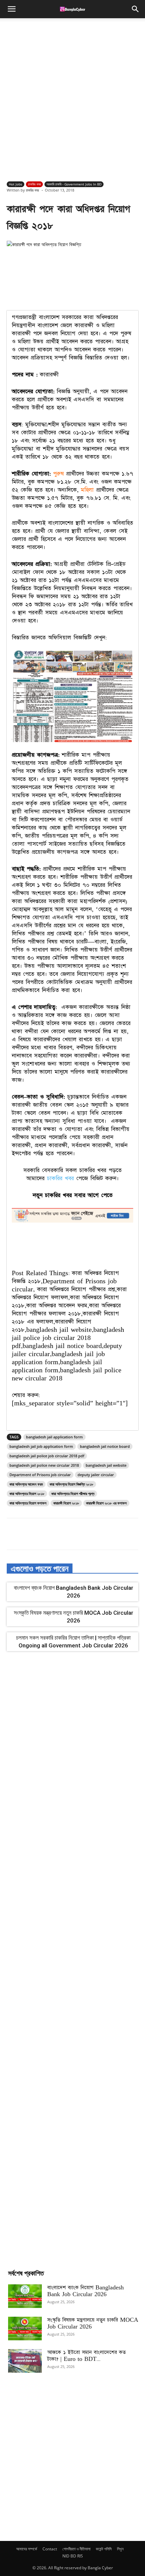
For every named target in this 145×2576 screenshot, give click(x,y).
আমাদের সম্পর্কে (27, 2549)
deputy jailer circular (96, 1475)
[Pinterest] (66, 1535)
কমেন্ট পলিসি (104, 2549)
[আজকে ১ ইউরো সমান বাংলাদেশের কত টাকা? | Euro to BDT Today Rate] (25, 2361)
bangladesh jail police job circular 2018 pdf (47, 1456)
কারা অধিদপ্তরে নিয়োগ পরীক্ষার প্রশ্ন (73, 1494)
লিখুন (120, 2549)
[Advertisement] (72, 98)
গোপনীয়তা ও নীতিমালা (76, 2549)
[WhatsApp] (81, 1535)
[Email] (97, 1535)
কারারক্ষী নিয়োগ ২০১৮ (66, 1503)
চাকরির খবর (34, 184)
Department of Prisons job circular (40, 1475)
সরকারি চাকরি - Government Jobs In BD (74, 184)
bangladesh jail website (106, 1465)
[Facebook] (35, 1535)
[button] (11, 9)
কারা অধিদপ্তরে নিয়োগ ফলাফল (28, 1503)
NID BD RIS (73, 2556)
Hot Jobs (16, 184)
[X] (50, 1535)
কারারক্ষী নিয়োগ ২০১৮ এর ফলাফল (106, 1503)
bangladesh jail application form (54, 1437)
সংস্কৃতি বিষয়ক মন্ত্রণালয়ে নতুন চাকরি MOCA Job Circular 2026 (93, 2323)
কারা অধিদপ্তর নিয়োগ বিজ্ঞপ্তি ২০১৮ (71, 1484)
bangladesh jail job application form (41, 1446)
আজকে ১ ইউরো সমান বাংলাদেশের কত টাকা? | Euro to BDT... (86, 2356)
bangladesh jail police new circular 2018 (44, 1465)
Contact (50, 2549)
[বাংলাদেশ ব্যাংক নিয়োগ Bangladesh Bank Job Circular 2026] (25, 2296)
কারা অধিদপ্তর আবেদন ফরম (26, 1484)
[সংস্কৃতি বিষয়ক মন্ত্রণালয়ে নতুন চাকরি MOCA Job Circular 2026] (25, 2329)
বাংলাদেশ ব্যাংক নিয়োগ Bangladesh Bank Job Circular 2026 (85, 2291)
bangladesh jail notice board (105, 1446)
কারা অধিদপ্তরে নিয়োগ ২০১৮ (27, 1494)
